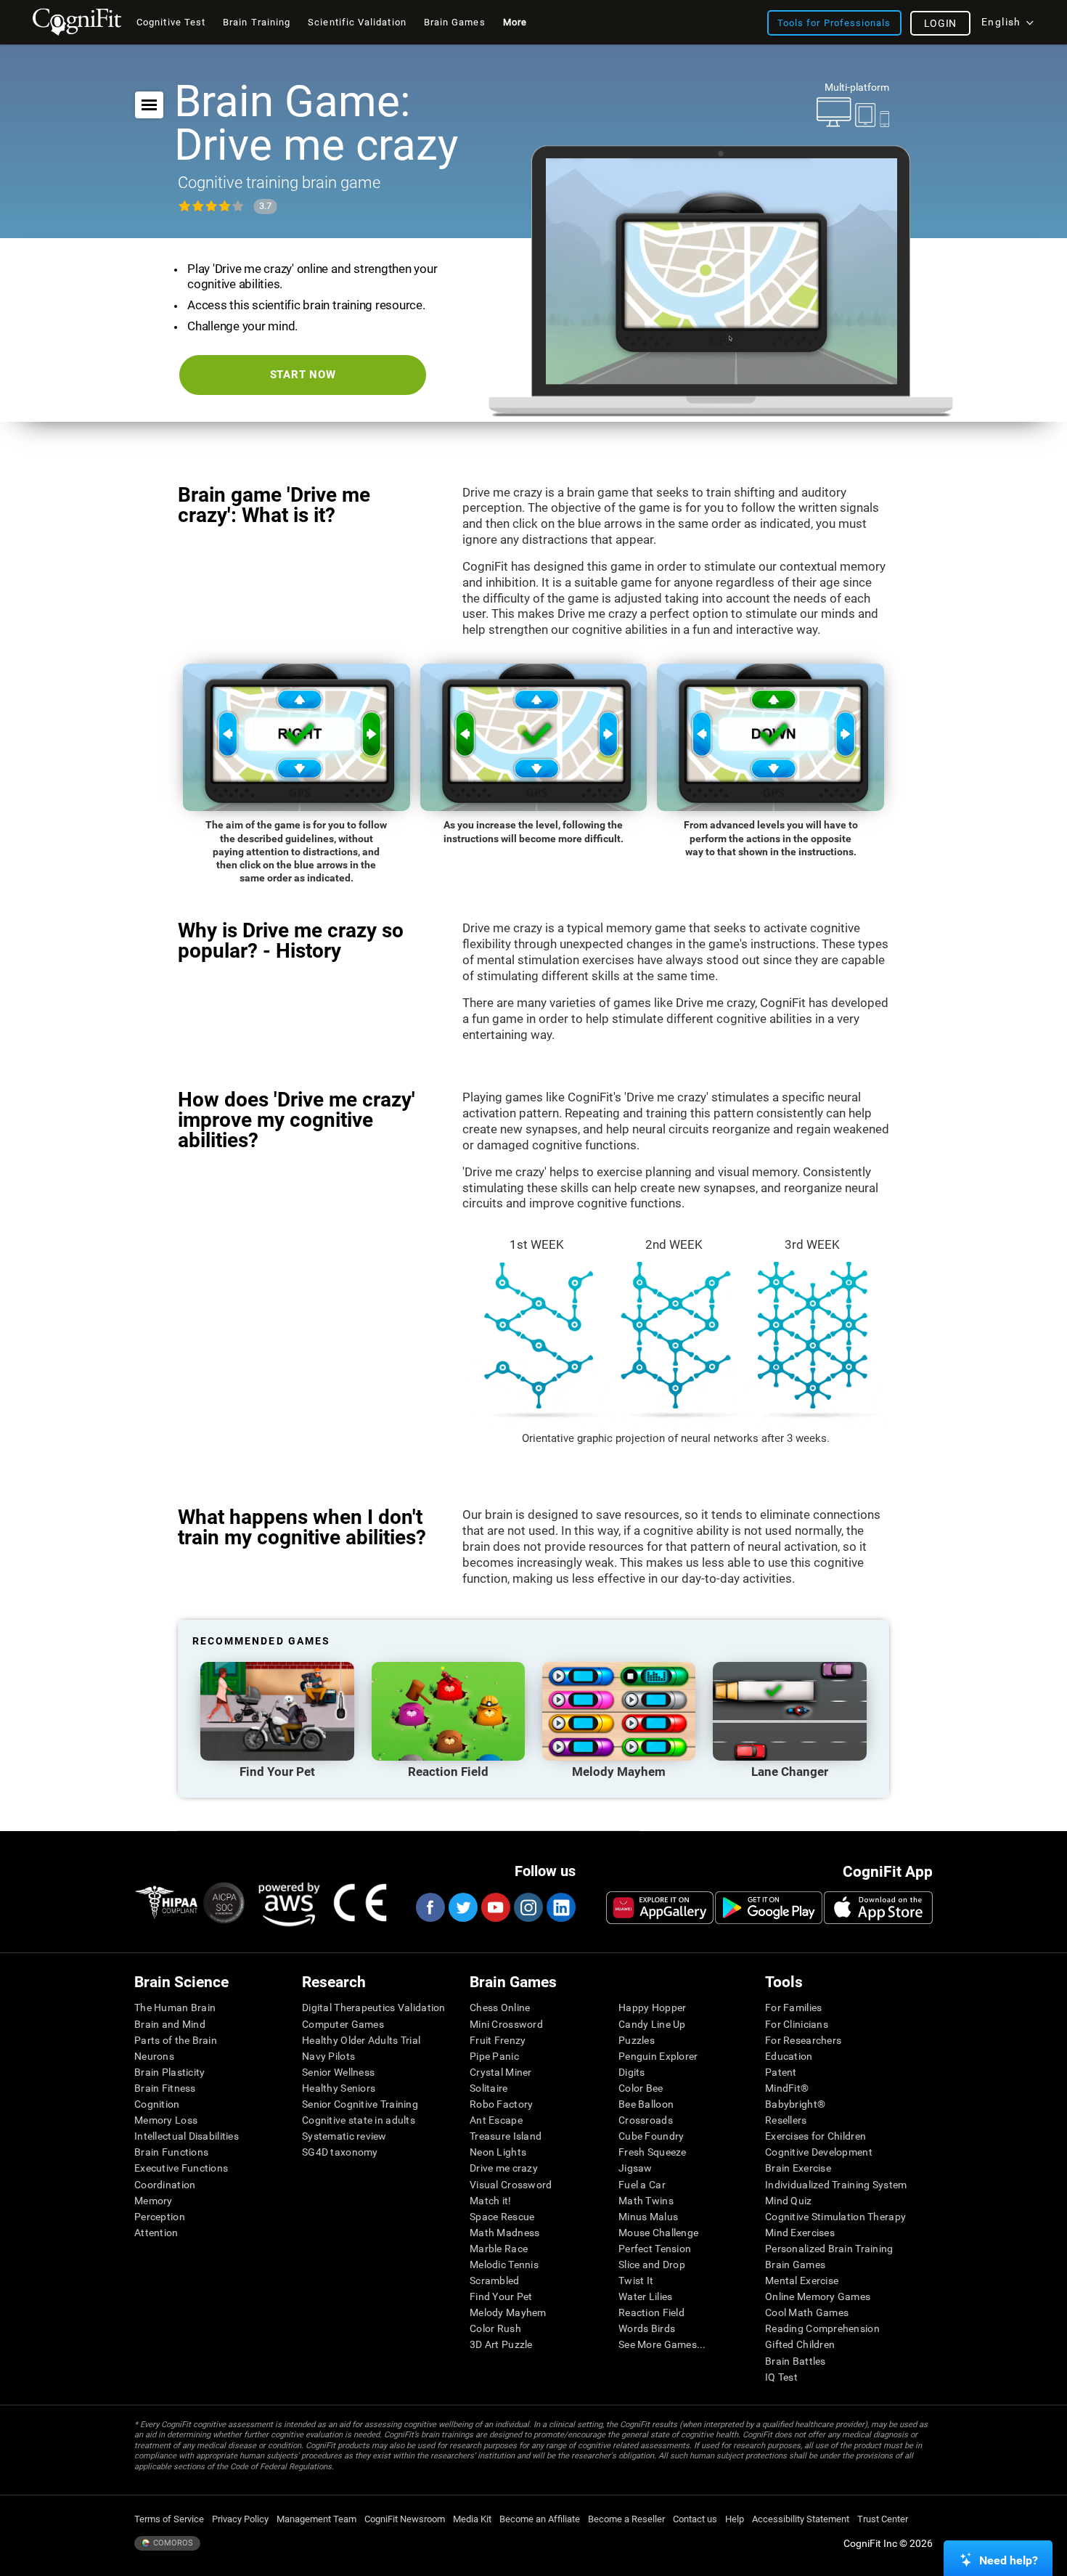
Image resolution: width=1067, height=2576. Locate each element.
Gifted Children (800, 2344)
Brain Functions (171, 2152)
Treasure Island (506, 2136)
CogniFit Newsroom (405, 2519)
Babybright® (795, 2104)
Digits (632, 2072)
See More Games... (662, 2344)
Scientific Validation (357, 22)
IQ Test (781, 2377)
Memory (154, 2201)
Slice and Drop (652, 2265)
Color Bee (641, 2088)
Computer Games (343, 2024)
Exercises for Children (815, 2136)
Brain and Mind (170, 2024)
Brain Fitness (165, 2088)
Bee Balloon (646, 2104)
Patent (781, 2072)
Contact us (695, 2519)
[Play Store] (769, 1907)
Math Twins (646, 2201)
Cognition (157, 2104)
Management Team (316, 2519)
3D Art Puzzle (501, 2344)
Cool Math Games (807, 2312)
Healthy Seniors (339, 2088)
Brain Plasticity (169, 2072)
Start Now (303, 375)
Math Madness (504, 2233)
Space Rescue (502, 2217)
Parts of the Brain (176, 2040)
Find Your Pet (501, 2296)
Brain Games (795, 2265)
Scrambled (495, 2281)
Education (789, 2056)
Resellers (786, 2120)
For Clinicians (797, 2024)
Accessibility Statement (801, 2519)
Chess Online (500, 2008)
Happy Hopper (652, 2008)
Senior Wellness (338, 2072)
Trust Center (883, 2519)
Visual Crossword (511, 2185)
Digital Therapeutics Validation (374, 2008)
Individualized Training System (836, 2185)
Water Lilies (645, 2296)
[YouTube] (495, 1907)
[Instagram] (528, 1907)
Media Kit (472, 2519)
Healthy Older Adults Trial (361, 2040)
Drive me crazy (504, 2168)
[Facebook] (430, 1907)
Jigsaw (635, 2168)
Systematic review (344, 2136)
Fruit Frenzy (498, 2040)
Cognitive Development (819, 2152)
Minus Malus (648, 2217)
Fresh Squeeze (653, 2152)
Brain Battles (796, 2361)
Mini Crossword (506, 2024)
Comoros (172, 2543)
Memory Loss (166, 2120)
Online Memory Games (818, 2296)
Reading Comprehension (822, 2328)
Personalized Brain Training (829, 2249)
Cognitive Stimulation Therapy (835, 2217)
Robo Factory (501, 2104)
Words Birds (647, 2328)
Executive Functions (181, 2168)
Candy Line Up (652, 2024)
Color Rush (495, 2328)
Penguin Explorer (658, 2056)
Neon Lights (498, 2152)
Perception (160, 2217)
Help (735, 2519)
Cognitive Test (171, 22)
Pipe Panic (494, 2056)
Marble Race (499, 2249)
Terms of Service (169, 2519)
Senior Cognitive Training (360, 2104)
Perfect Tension (655, 2249)
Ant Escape (496, 2120)
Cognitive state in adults (359, 2120)
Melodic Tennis (504, 2265)
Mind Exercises (800, 2233)
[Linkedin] (560, 1907)
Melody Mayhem (508, 2312)
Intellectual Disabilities (187, 2136)
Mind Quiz (789, 2201)
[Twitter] (462, 1907)
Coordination (165, 2185)
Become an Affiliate (540, 2519)
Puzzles (637, 2040)
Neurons (154, 2056)
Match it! (491, 2201)
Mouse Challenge (658, 2233)
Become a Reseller (626, 2519)
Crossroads (646, 2120)
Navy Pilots (328, 2056)
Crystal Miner (501, 2072)
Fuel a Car (642, 2185)
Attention (156, 2233)
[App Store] (878, 1907)
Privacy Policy (240, 2519)
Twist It (636, 2281)
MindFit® (787, 2088)
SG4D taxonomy (340, 2152)
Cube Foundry (651, 2136)
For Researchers (803, 2040)
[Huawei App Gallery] (660, 1907)
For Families (793, 2008)
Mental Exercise (802, 2281)
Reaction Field (651, 2312)
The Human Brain (175, 2008)
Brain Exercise (798, 2168)
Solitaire (489, 2088)
